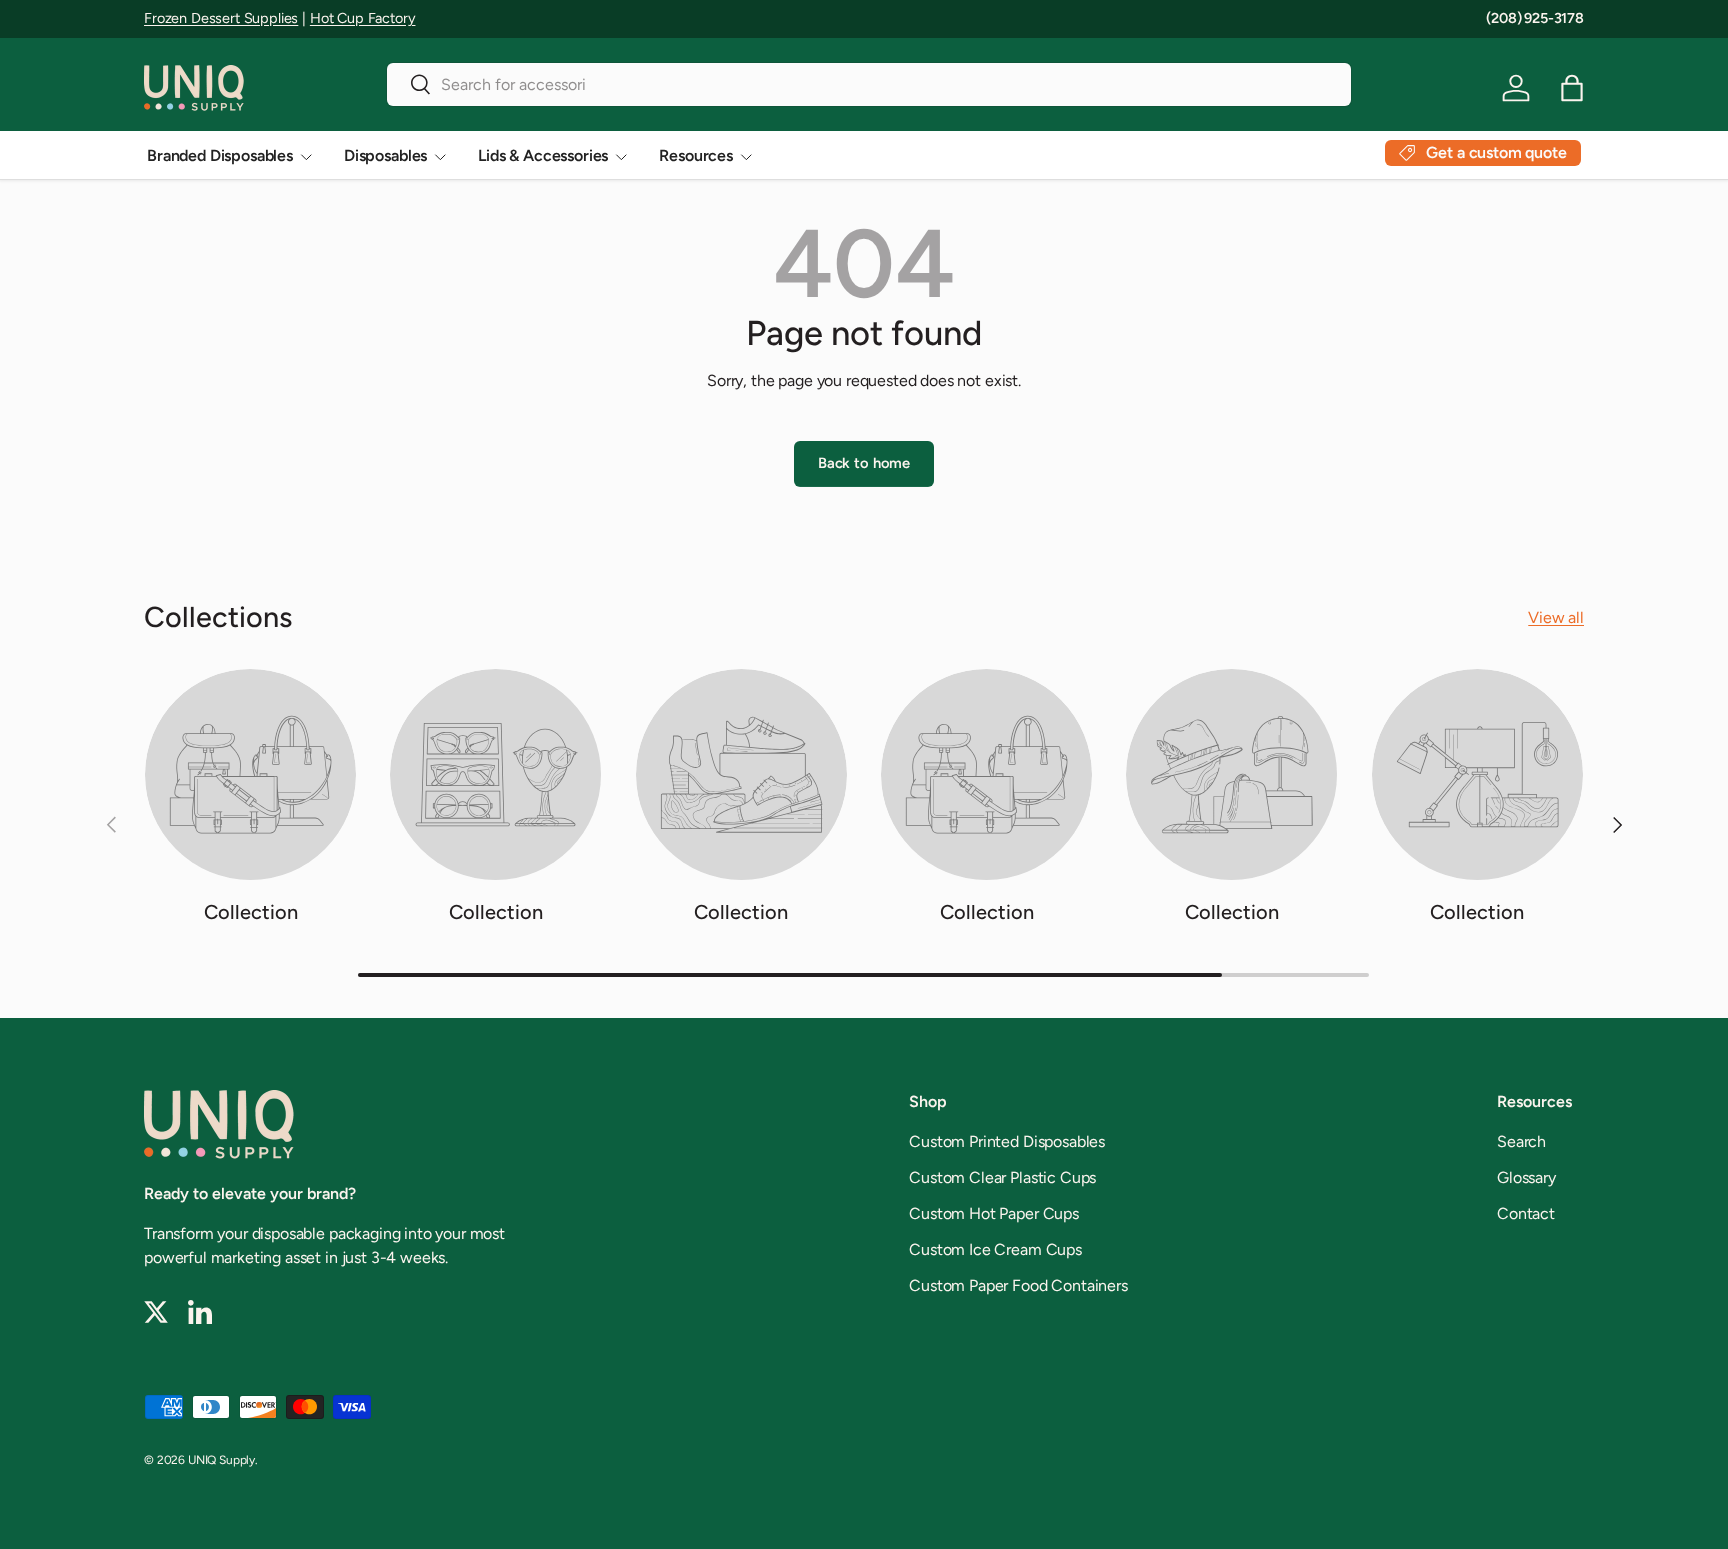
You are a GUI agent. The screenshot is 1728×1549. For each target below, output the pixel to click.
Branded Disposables (220, 155)
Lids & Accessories (543, 155)
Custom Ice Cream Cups (995, 1249)
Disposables (385, 155)
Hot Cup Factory (363, 18)
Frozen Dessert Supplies (221, 18)
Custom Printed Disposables (1007, 1141)
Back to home (864, 463)
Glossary (1526, 1177)
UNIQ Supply (221, 1460)
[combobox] (869, 84)
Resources (696, 155)
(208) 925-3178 (1535, 18)
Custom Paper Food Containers (1018, 1285)
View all (1556, 617)
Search (1521, 1141)
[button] (1572, 88)
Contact (1526, 1213)
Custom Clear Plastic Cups (1002, 1177)
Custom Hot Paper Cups (994, 1213)
